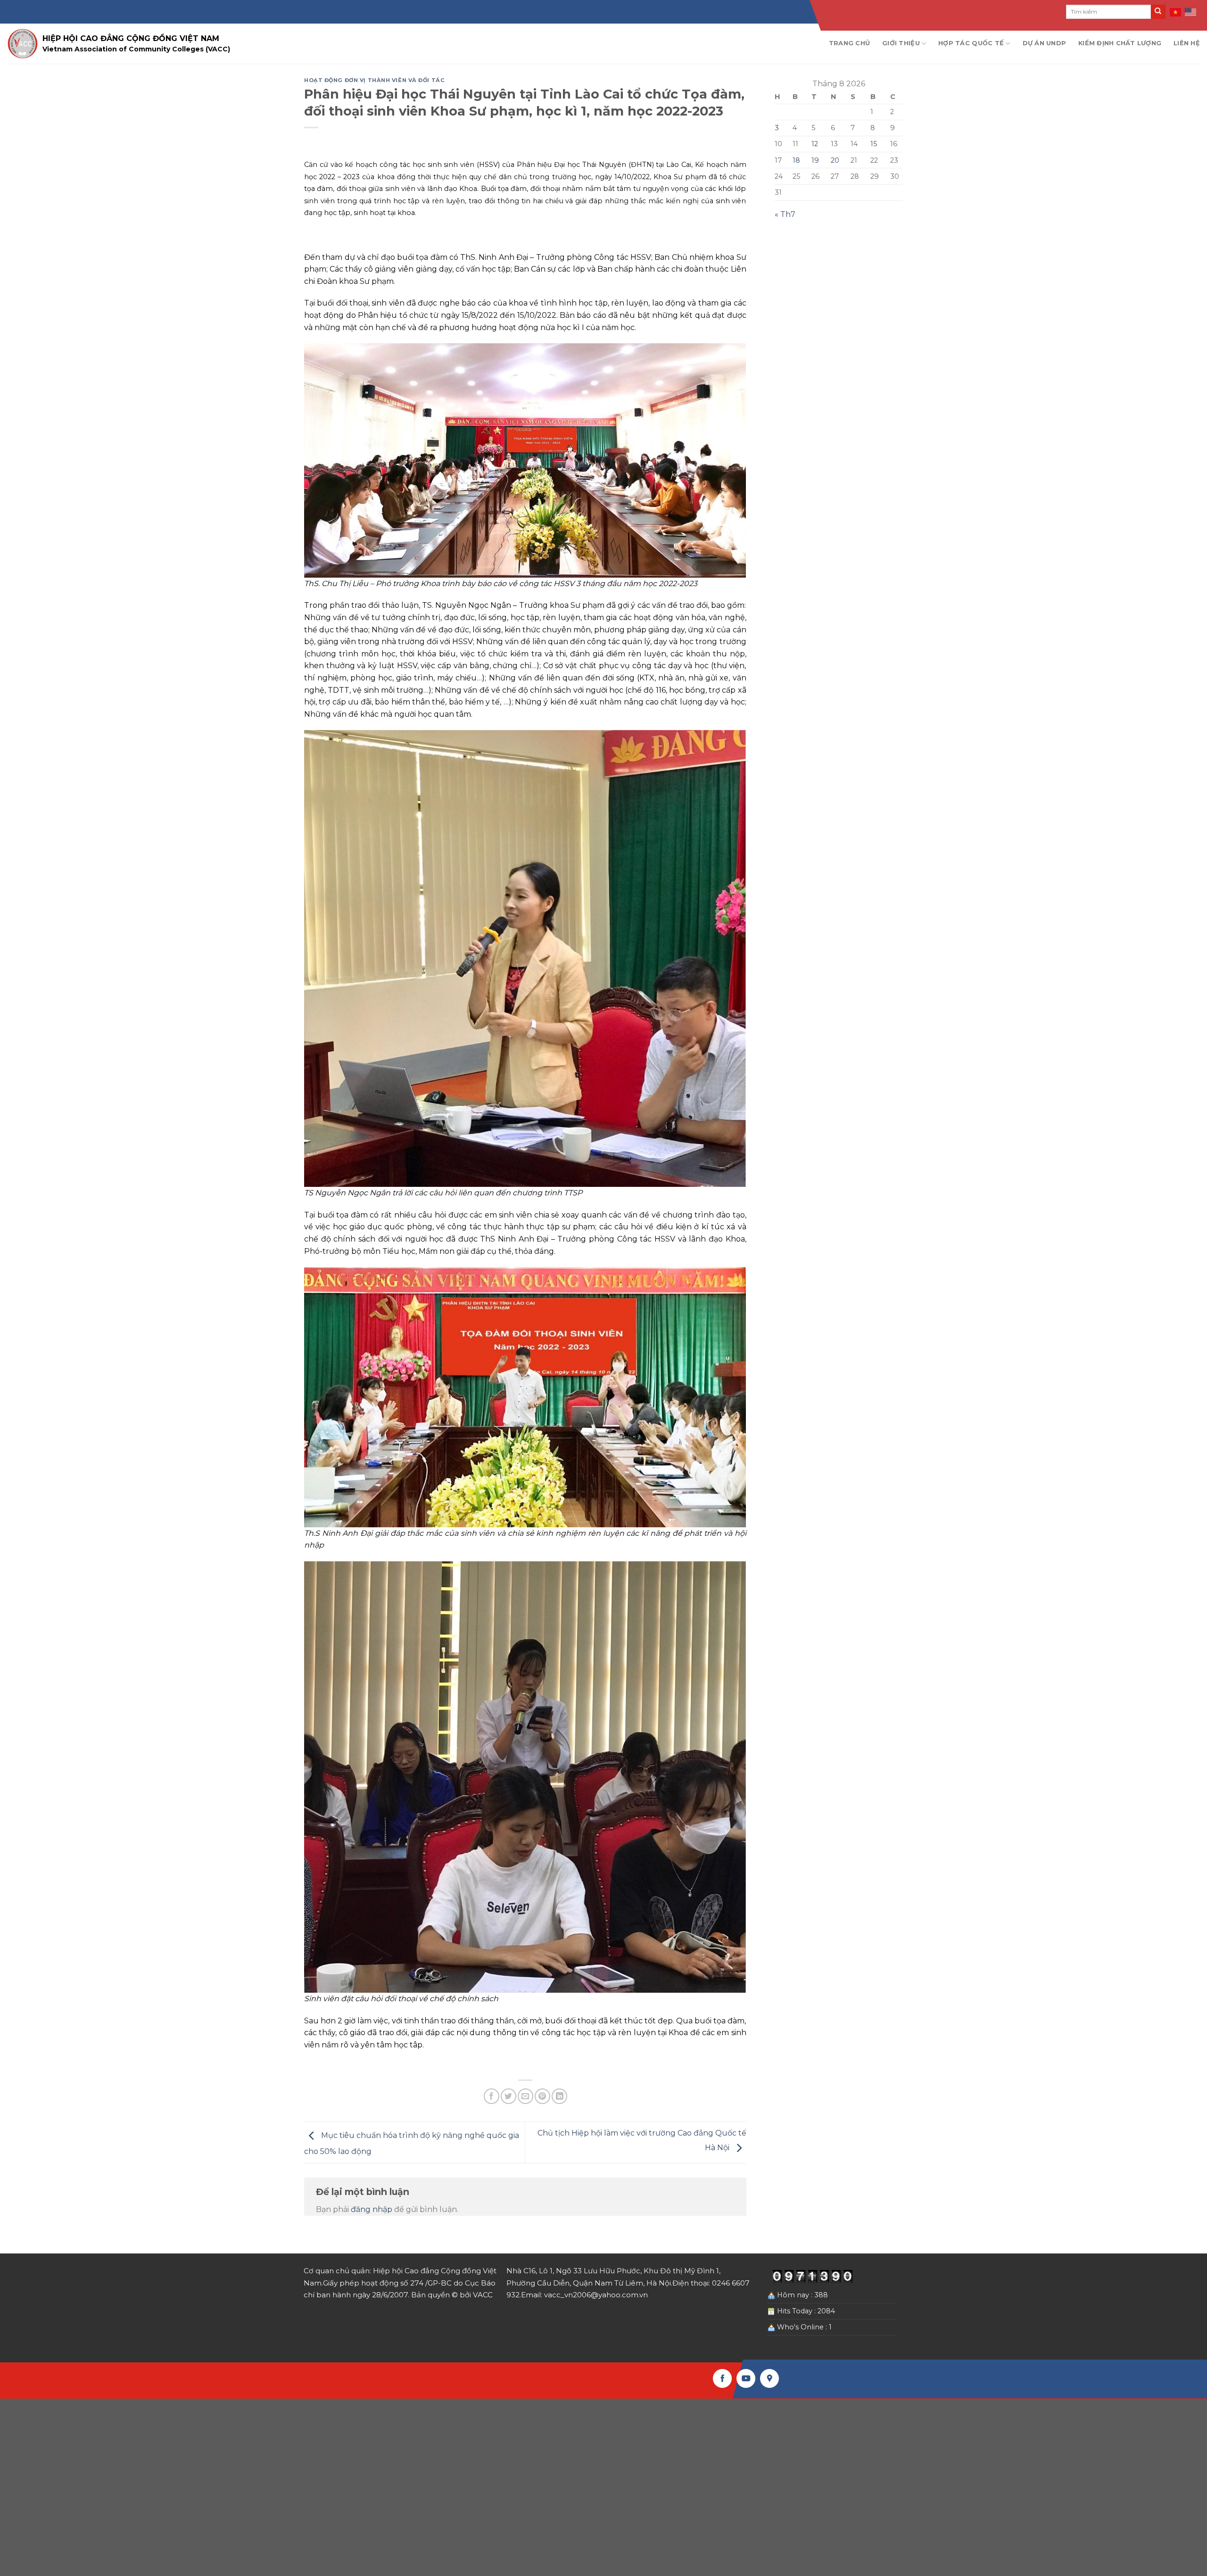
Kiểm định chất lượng (1120, 43)
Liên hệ (1187, 43)
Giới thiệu (901, 43)
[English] (1191, 12)
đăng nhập (372, 2209)
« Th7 (785, 214)
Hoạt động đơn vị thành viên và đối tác (374, 80)
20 (835, 160)
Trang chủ (849, 43)
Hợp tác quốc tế (971, 43)
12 (815, 144)
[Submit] (1158, 12)
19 (815, 160)
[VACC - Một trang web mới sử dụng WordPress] (22, 44)
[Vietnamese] (1176, 12)
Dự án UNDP (1045, 43)
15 (874, 144)
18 (796, 160)
